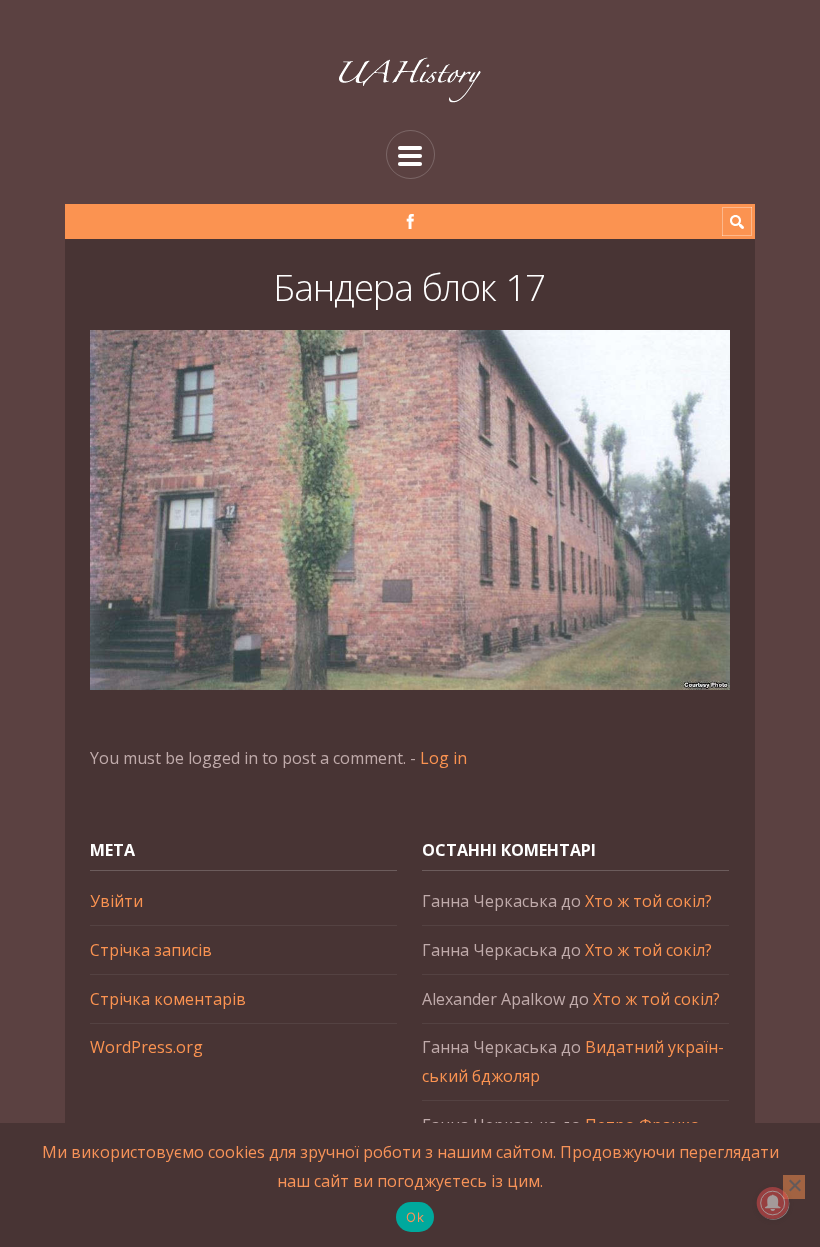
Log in (443, 758)
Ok (415, 1217)
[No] (794, 1187)
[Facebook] (410, 221)
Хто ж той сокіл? (648, 901)
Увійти (116, 901)
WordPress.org (146, 1047)
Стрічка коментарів (168, 999)
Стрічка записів (151, 950)
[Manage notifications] (773, 1203)
